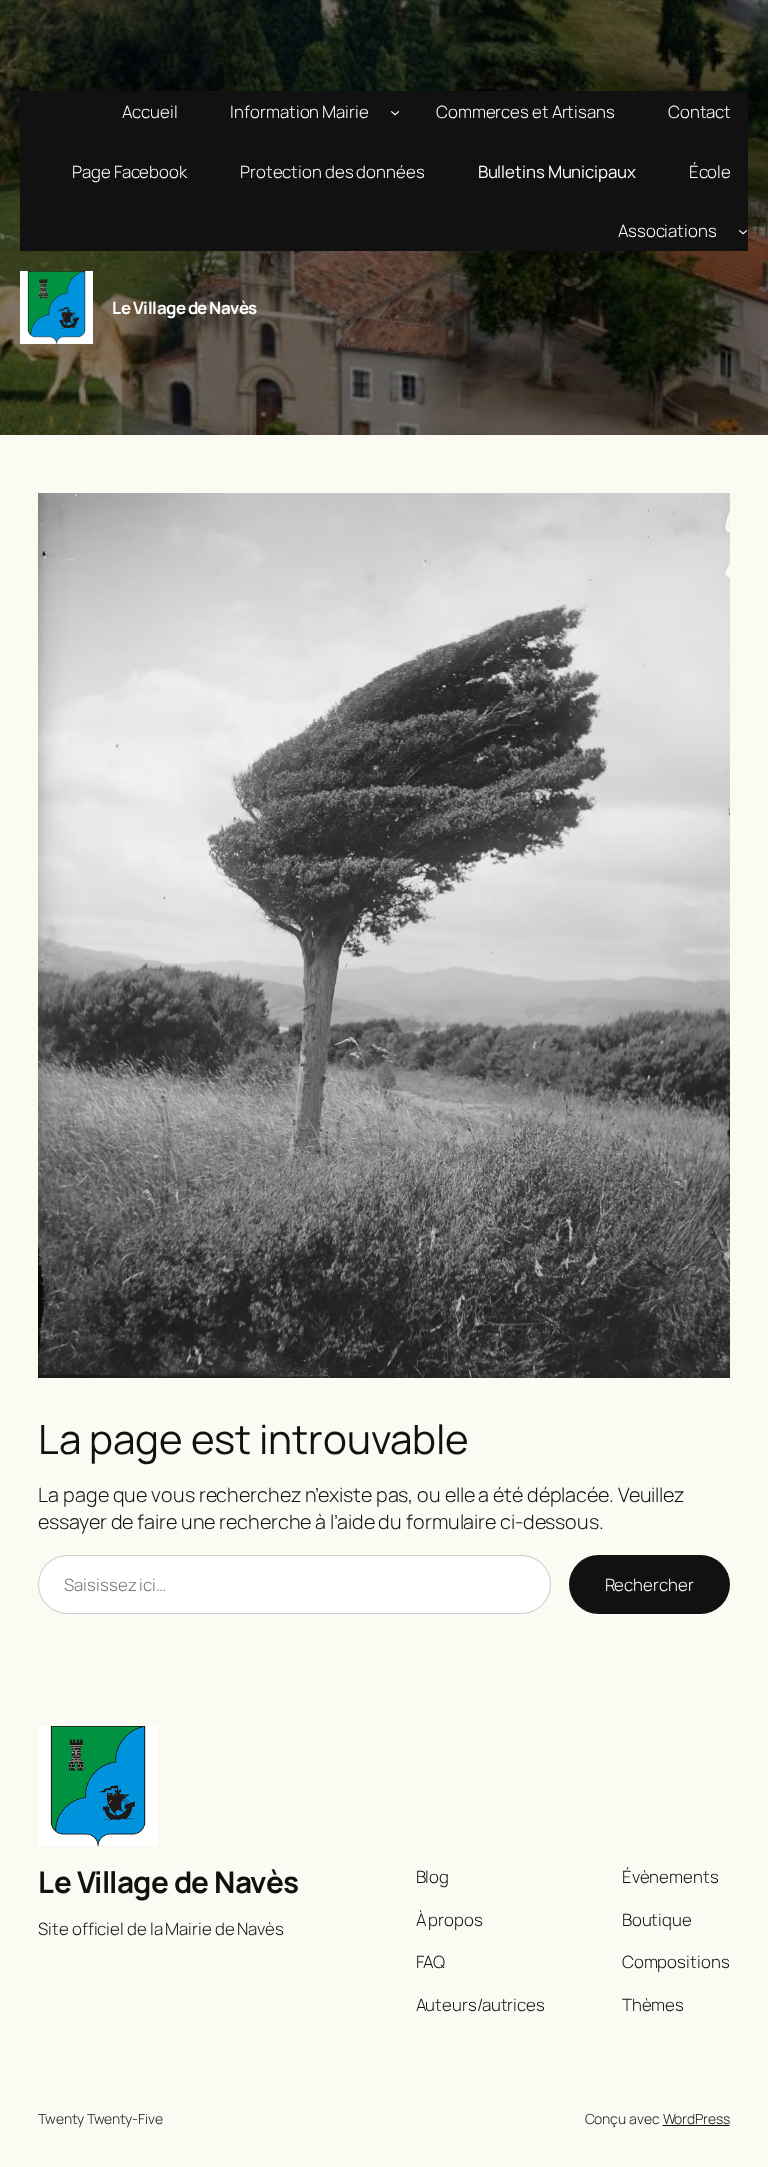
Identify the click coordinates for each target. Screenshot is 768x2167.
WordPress (696, 2118)
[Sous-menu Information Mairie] (395, 112)
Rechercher (649, 1584)
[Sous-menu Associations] (743, 231)
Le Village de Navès (184, 307)
